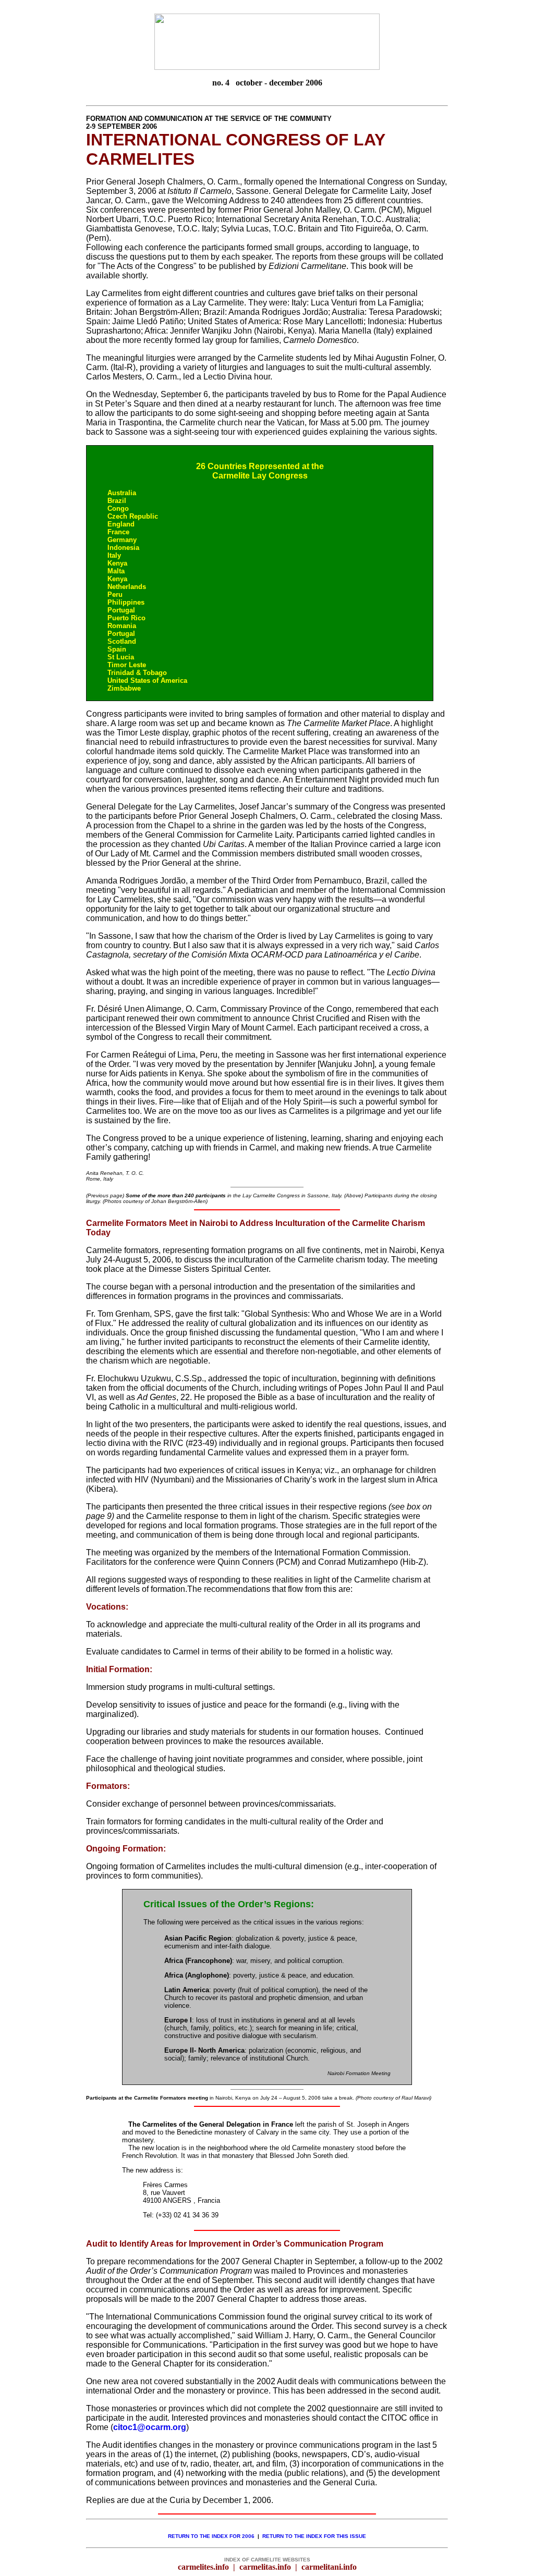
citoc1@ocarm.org (150, 2427)
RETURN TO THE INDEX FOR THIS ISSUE (313, 2536)
